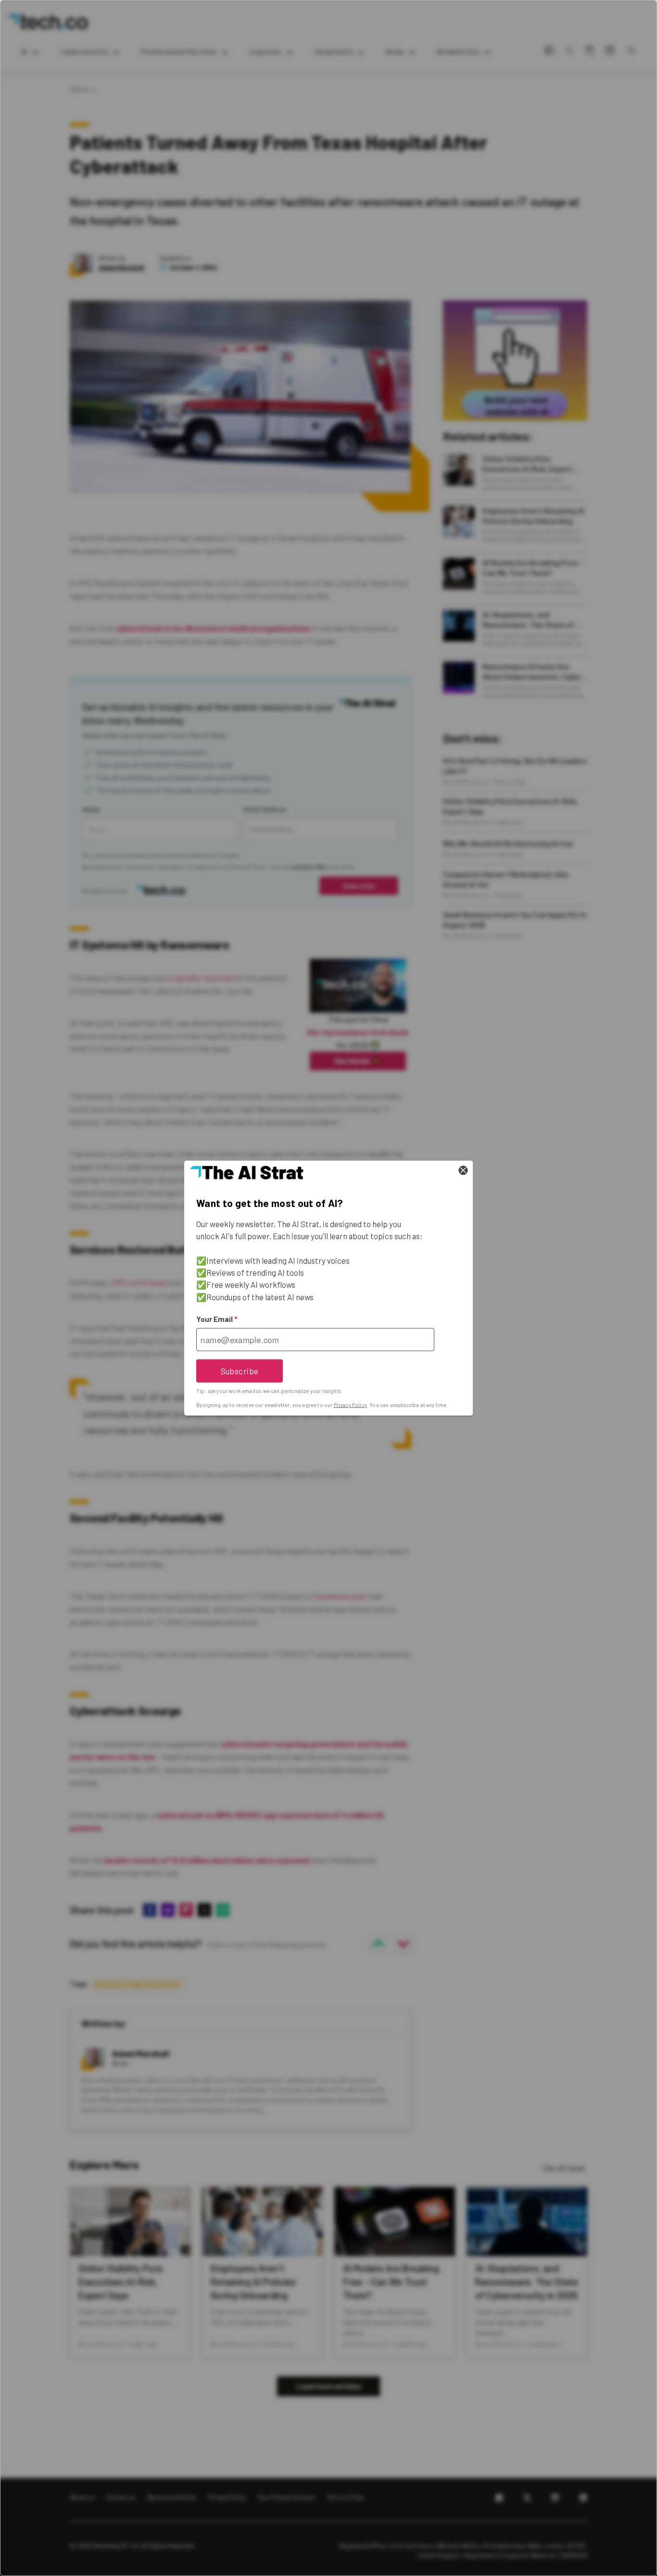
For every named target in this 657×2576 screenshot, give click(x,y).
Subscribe (240, 1370)
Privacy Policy (350, 1405)
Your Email (217, 1319)
